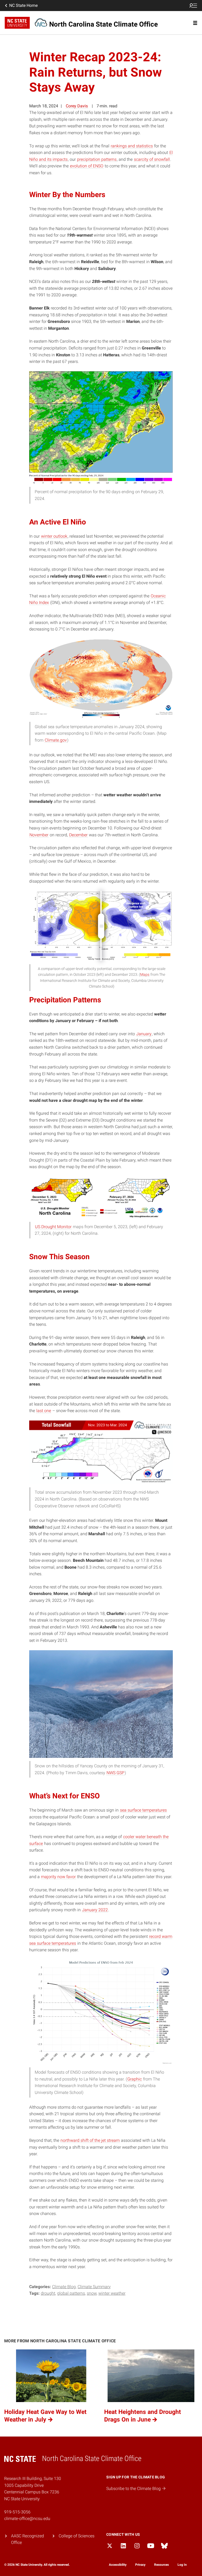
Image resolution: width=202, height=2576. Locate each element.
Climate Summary (94, 2287)
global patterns (71, 2293)
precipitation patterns (97, 159)
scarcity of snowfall (152, 159)
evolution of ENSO (87, 166)
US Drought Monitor (53, 1227)
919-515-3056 (17, 2512)
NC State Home (23, 5)
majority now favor (58, 1877)
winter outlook (54, 536)
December (78, 835)
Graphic (135, 2079)
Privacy (140, 2565)
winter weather (112, 2293)
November (39, 835)
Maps (145, 974)
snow (92, 2293)
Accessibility (118, 2565)
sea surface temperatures (143, 1810)
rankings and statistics (132, 146)
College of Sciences (77, 2536)
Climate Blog (64, 2287)
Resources (161, 2565)
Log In (182, 2565)
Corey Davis (77, 106)
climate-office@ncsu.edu (27, 2519)
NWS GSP (115, 1773)
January (144, 1034)
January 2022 (95, 1910)
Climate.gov (56, 740)
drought (48, 2293)
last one (44, 1411)
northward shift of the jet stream (90, 2140)
